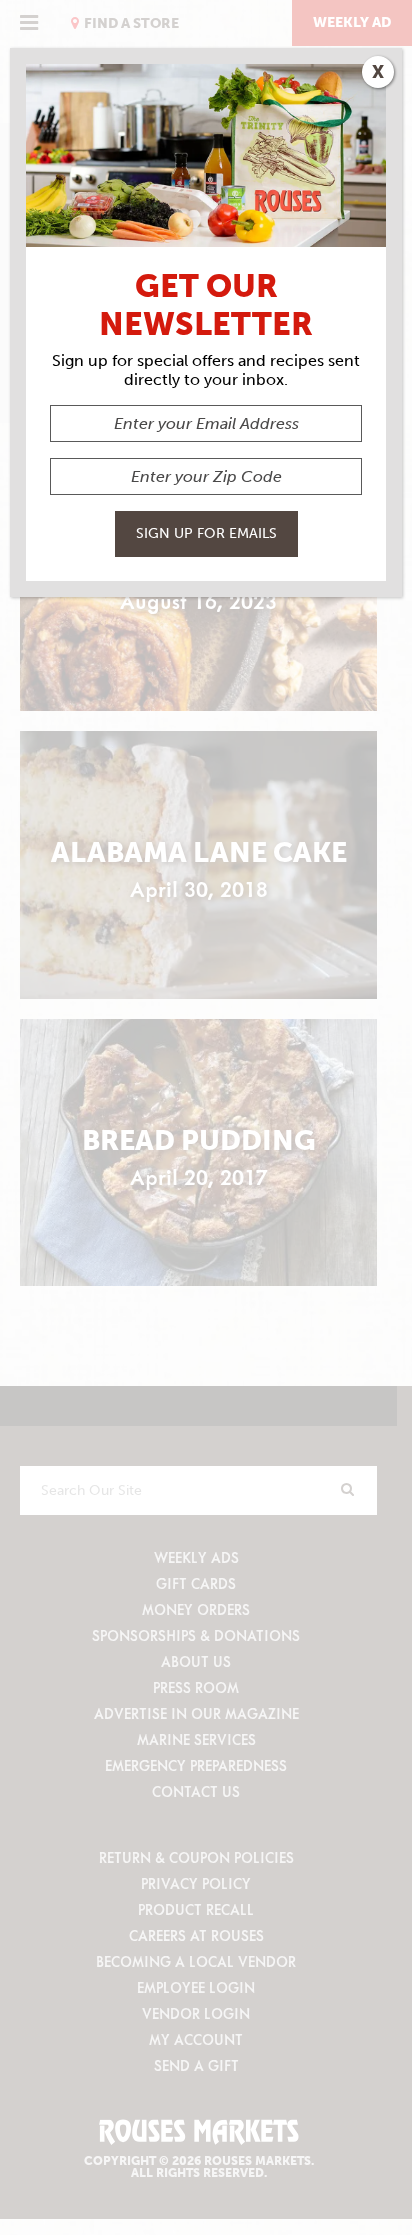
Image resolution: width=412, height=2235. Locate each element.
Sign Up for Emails (206, 533)
